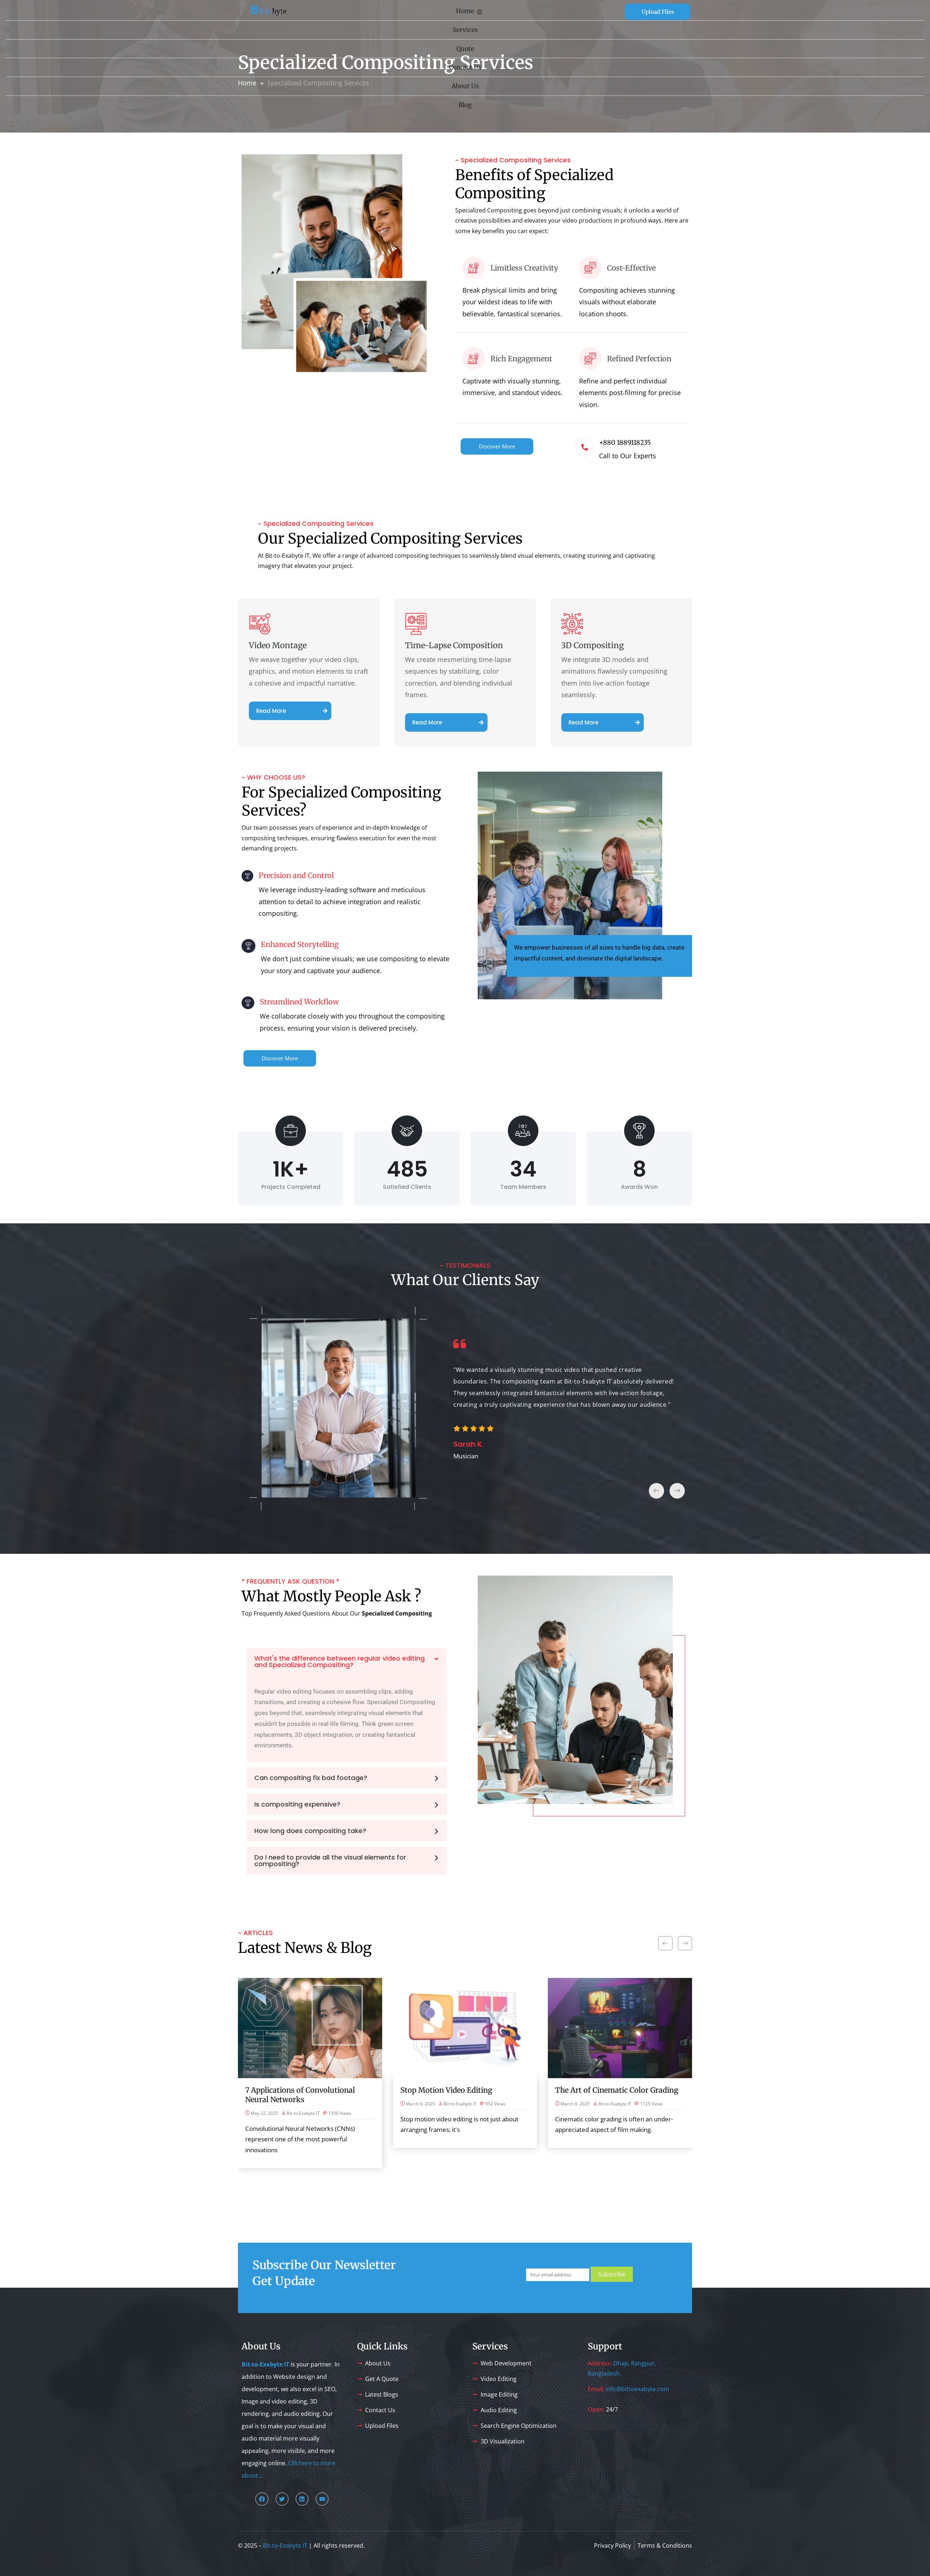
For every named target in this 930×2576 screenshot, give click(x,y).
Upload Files (658, 12)
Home (465, 11)
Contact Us (465, 67)
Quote (465, 49)
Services (465, 30)
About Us (465, 86)
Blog (465, 105)
